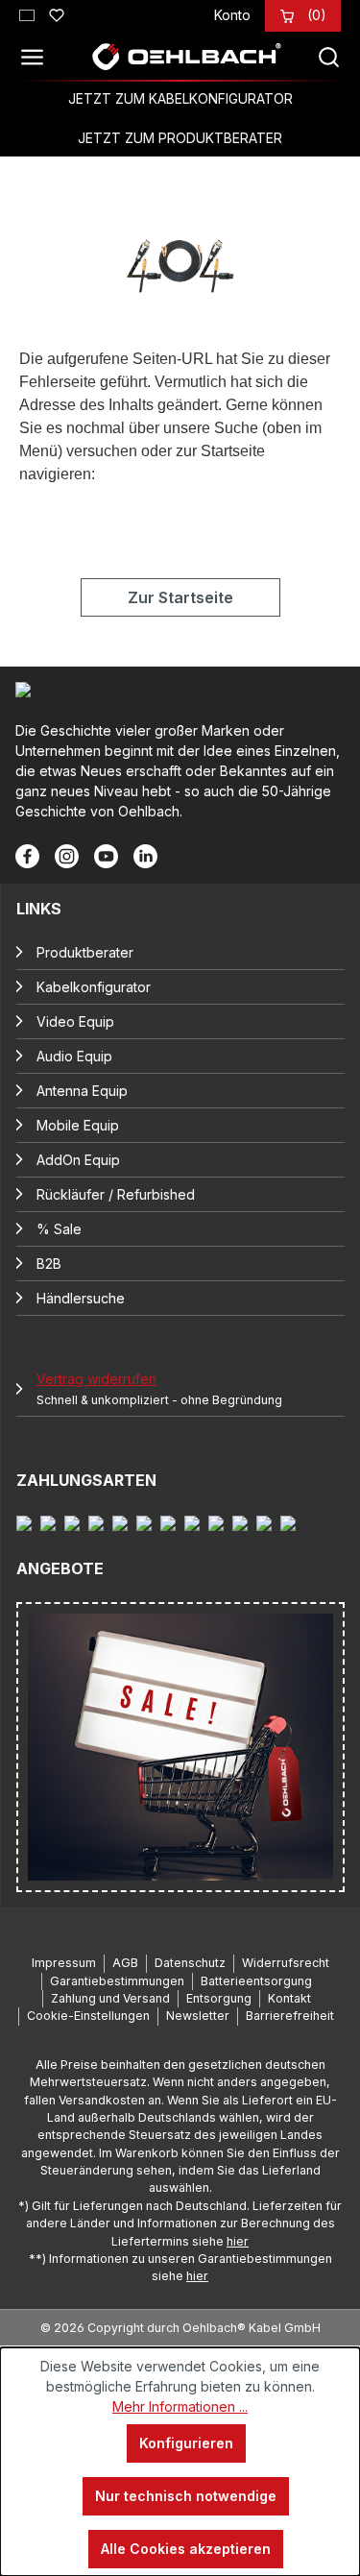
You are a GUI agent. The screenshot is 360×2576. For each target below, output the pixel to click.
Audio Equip (74, 1056)
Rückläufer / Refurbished (116, 1194)
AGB (125, 1963)
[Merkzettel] (57, 12)
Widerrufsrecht (286, 1963)
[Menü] (37, 57)
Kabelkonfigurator (94, 987)
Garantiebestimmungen (117, 1981)
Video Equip (75, 1021)
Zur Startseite (180, 597)
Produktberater (85, 952)
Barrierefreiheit (290, 2016)
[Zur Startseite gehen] (186, 57)
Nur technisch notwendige (186, 2496)
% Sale (59, 1229)
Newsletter (198, 2016)
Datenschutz (190, 1963)
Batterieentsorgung (256, 1981)
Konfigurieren (186, 2443)
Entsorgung (219, 1998)
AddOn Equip (78, 1160)
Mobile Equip (78, 1125)
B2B (49, 1264)
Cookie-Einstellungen (88, 2016)
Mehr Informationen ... (180, 2406)
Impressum (64, 1963)
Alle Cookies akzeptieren (186, 2549)
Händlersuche (81, 1298)
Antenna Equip (82, 1091)
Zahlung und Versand (110, 1998)
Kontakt (289, 1998)
